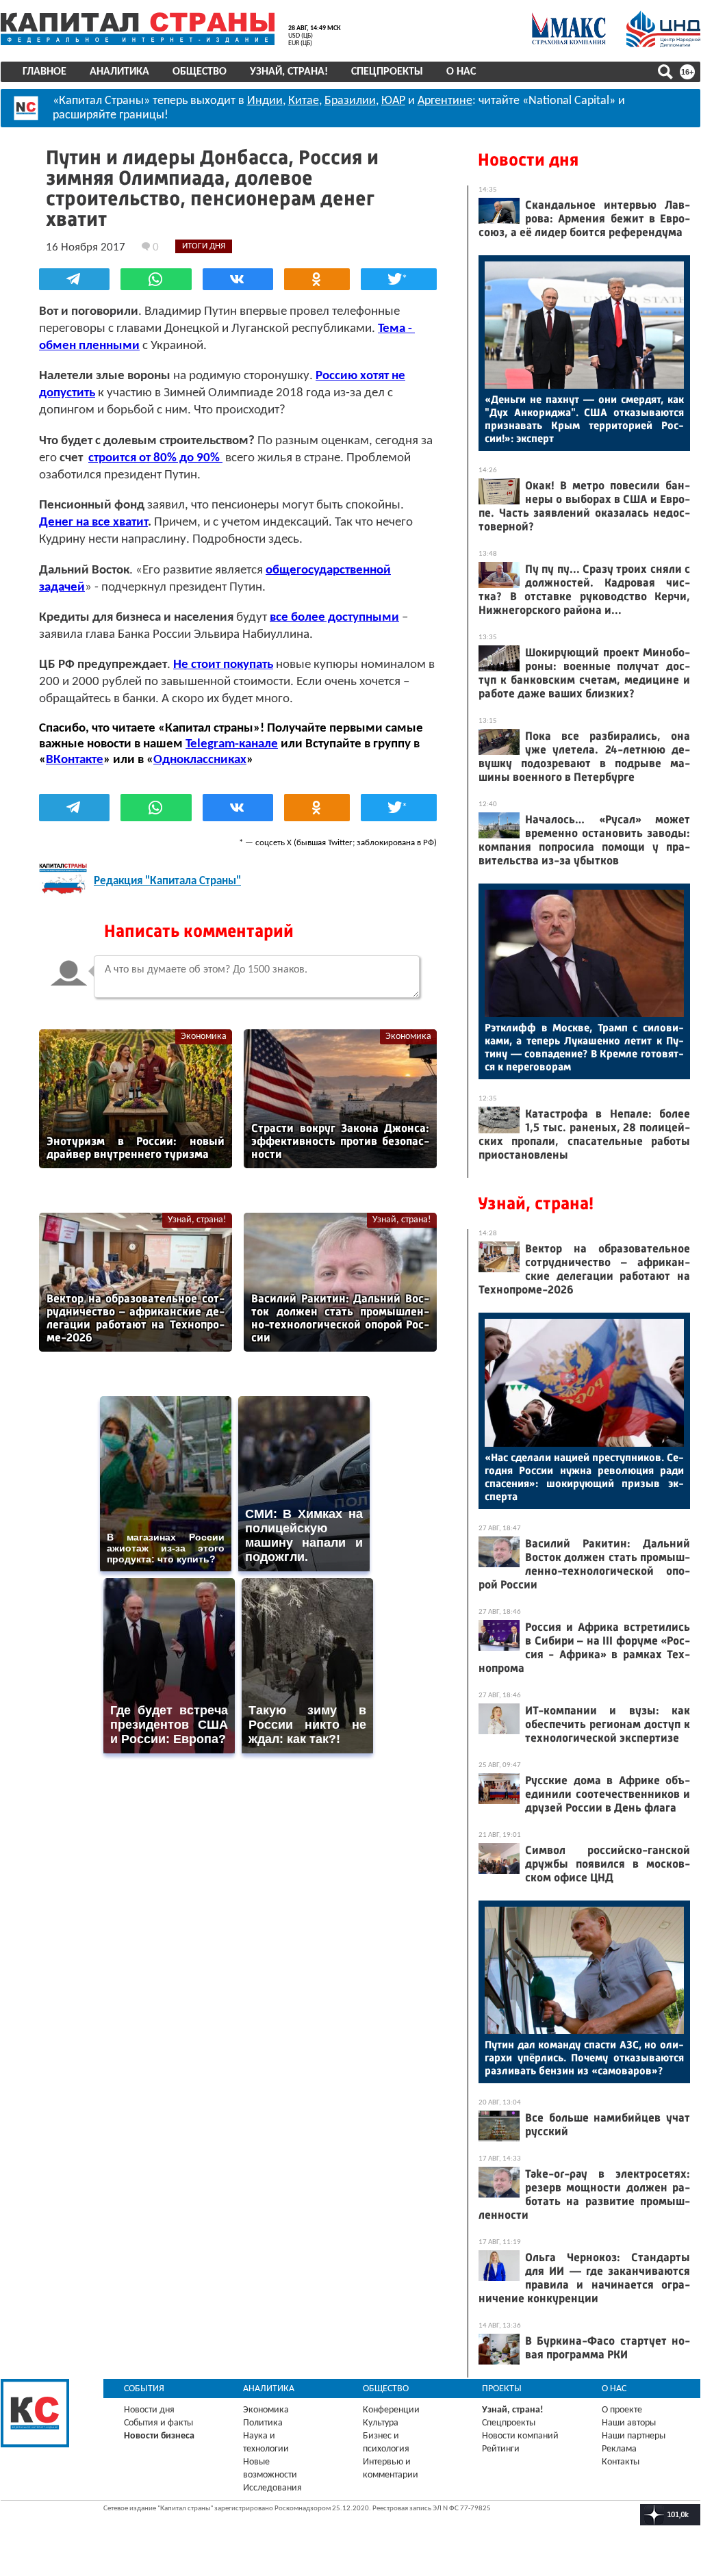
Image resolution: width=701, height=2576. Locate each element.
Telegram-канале (232, 744)
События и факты (158, 2423)
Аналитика (119, 72)
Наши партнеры (634, 2436)
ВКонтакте (75, 760)
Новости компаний (520, 2436)
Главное (44, 72)
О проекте (622, 2410)
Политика (263, 2423)
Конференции (391, 2410)
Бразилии (350, 101)
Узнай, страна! (289, 72)
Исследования (272, 2488)
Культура (381, 2423)
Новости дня (528, 160)
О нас (461, 72)
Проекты (502, 2389)
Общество (200, 72)
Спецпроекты (387, 72)
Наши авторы (629, 2423)
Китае (304, 101)
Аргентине (445, 101)
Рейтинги (501, 2449)
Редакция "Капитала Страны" (167, 881)
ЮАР (393, 101)
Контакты (621, 2462)
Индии (265, 101)
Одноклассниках (200, 760)
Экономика (204, 1036)
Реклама (619, 2449)
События (144, 2389)
